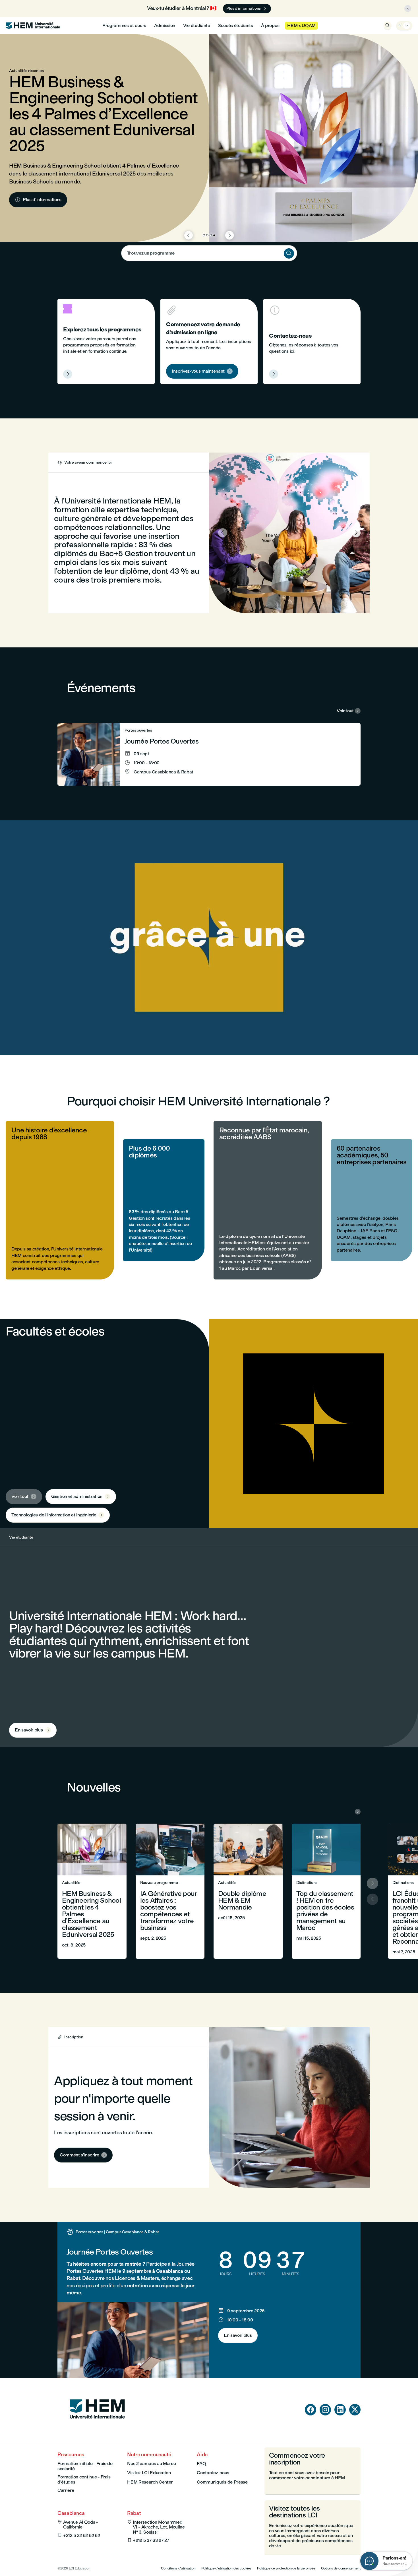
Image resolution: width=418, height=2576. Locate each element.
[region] (209, 937)
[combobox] (209, 253)
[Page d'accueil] (97, 2429)
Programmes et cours (124, 25)
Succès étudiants (236, 25)
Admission (165, 25)
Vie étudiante (197, 25)
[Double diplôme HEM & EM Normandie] (248, 1891)
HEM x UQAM (301, 25)
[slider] (145, 1035)
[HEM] (33, 26)
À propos (270, 25)
